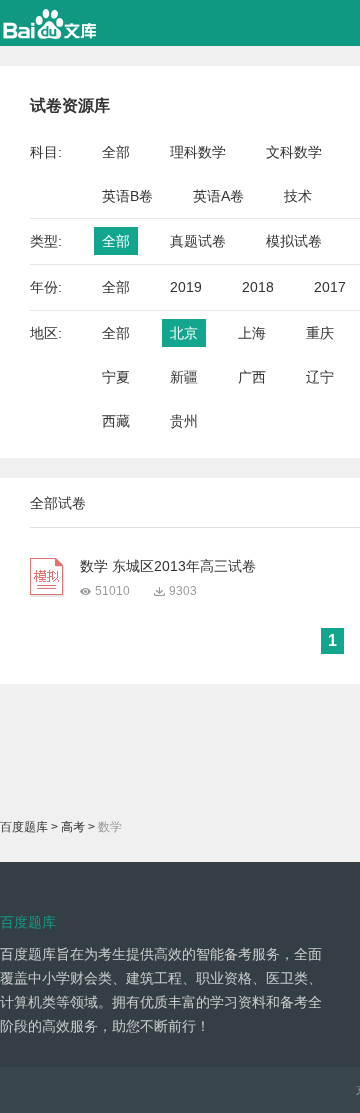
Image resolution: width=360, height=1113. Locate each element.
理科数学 (198, 152)
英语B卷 (127, 196)
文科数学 (294, 152)
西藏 (116, 421)
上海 (252, 333)
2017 (330, 287)
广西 (252, 377)
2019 (186, 287)
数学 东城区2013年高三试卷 (168, 566)
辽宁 (320, 377)
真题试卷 (198, 241)
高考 (73, 827)
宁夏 (116, 377)
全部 (116, 152)
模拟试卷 (294, 241)
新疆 (184, 377)
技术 (298, 196)
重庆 (320, 333)
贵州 (184, 421)
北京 (184, 333)
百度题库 (24, 827)
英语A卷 (218, 196)
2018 (258, 287)
